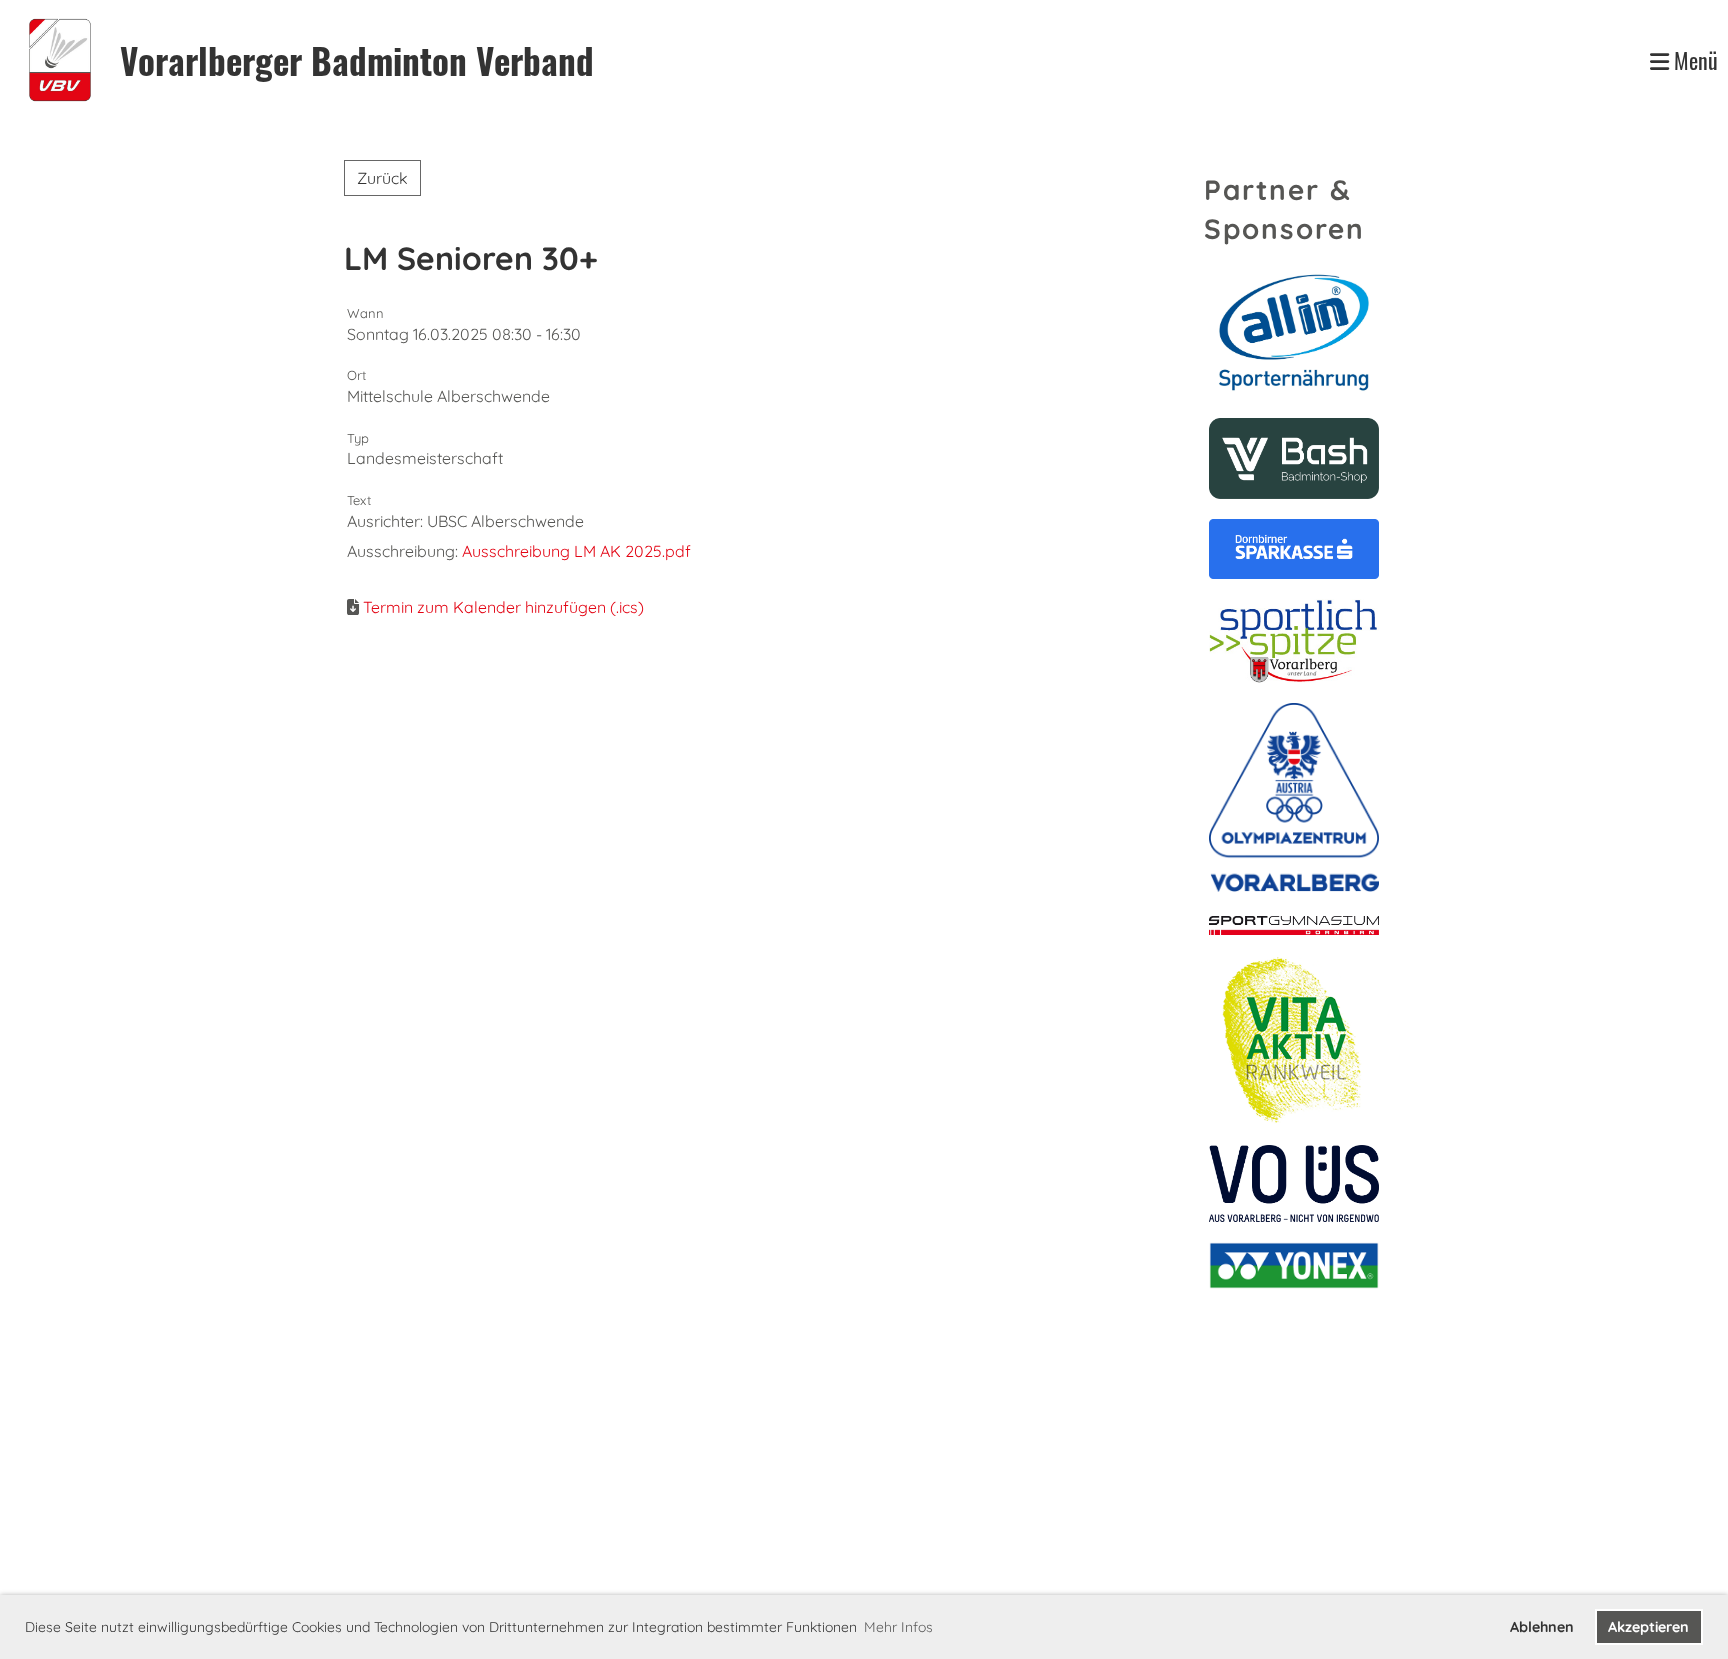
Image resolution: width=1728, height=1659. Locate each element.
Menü (1693, 60)
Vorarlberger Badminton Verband (357, 60)
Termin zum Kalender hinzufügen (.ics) (503, 607)
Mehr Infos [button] (898, 1627)
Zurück (382, 178)
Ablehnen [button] (1542, 1627)
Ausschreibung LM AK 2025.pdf (576, 551)
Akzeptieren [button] (1648, 1627)
